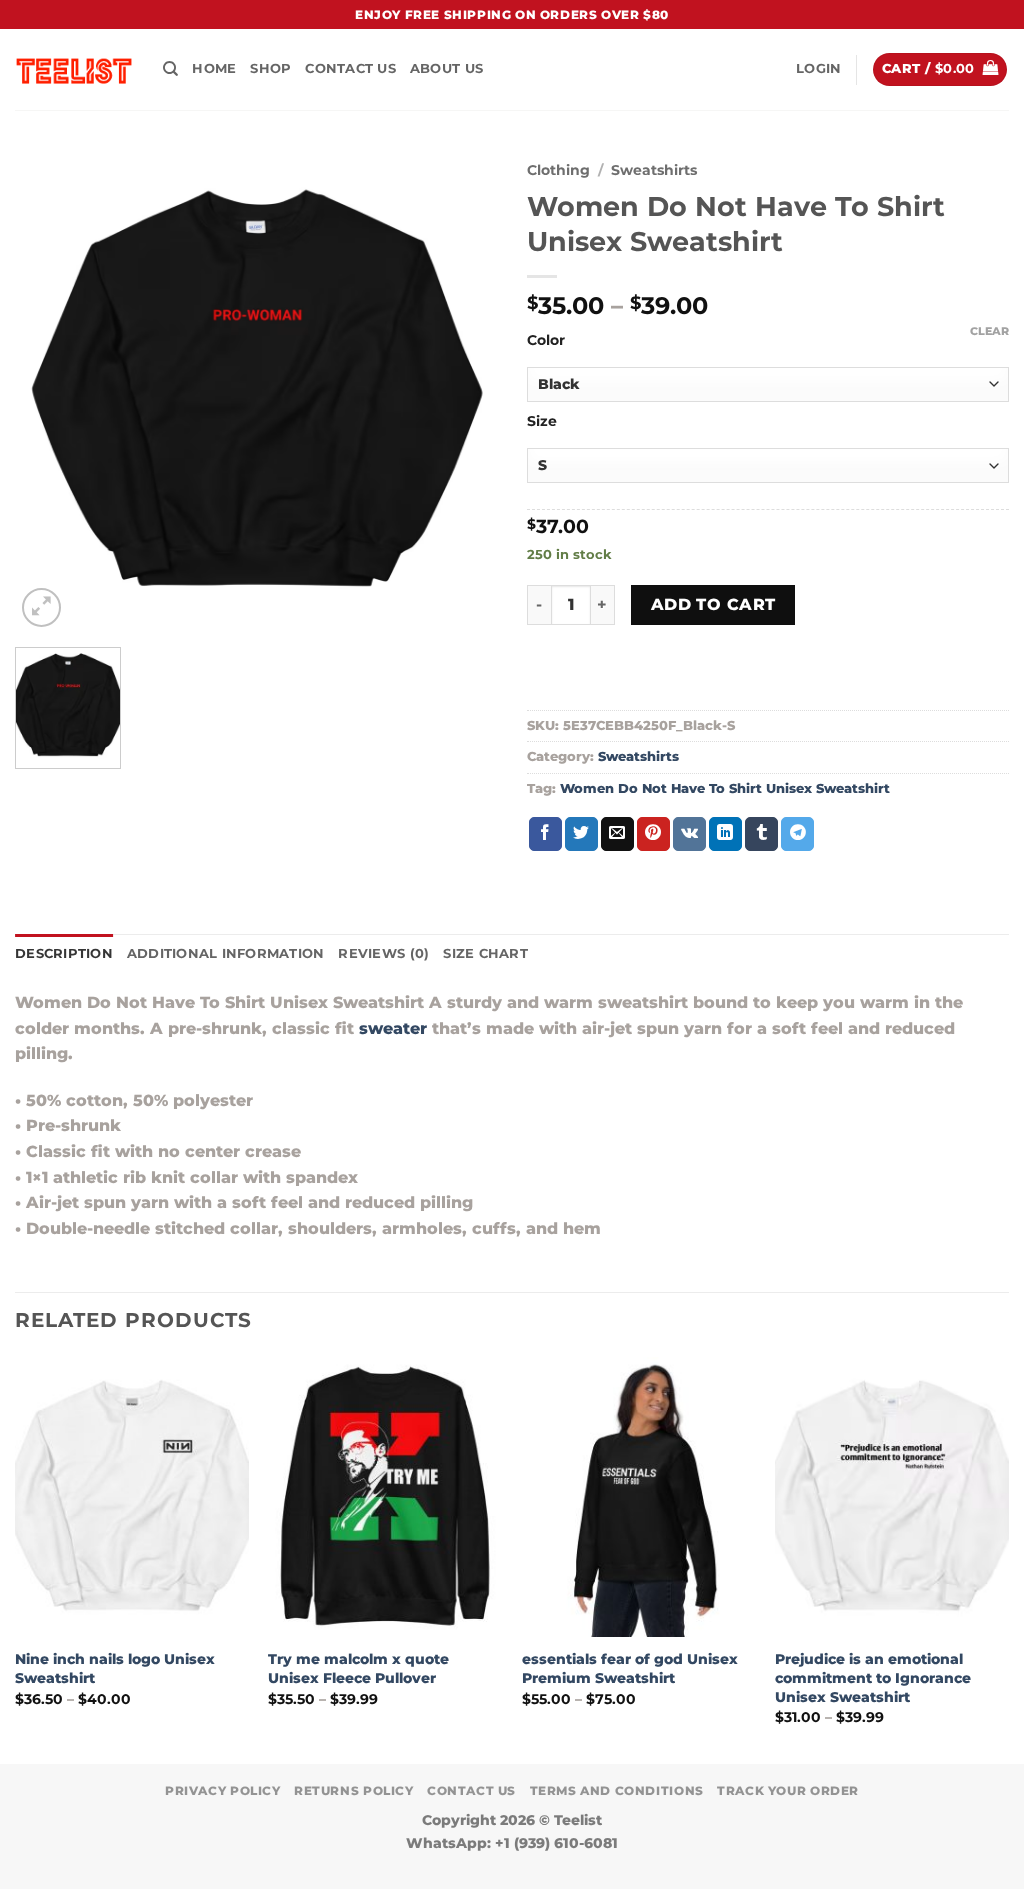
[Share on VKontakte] (689, 834)
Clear (989, 331)
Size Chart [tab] (485, 953)
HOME (214, 68)
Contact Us (350, 68)
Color (546, 340)
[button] (818, 69)
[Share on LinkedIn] (725, 834)
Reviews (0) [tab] (383, 953)
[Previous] (16, 1558)
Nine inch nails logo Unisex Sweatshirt (115, 1668)
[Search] (170, 69)
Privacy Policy (223, 1790)
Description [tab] (64, 953)
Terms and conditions (617, 1790)
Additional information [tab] (226, 953)
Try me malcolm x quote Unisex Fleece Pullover (358, 1668)
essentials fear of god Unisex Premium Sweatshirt (630, 1668)
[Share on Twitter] (581, 834)
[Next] (1008, 1558)
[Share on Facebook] (545, 834)
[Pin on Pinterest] (653, 834)
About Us (446, 68)
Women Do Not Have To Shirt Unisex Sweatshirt (725, 788)
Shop (270, 68)
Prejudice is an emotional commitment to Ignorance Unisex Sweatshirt (873, 1677)
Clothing (558, 170)
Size (542, 421)
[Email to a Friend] (617, 834)
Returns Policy (354, 1790)
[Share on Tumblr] (761, 834)
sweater (393, 1028)
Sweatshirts (654, 170)
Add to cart (713, 604)
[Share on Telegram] (797, 834)
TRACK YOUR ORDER (788, 1790)
